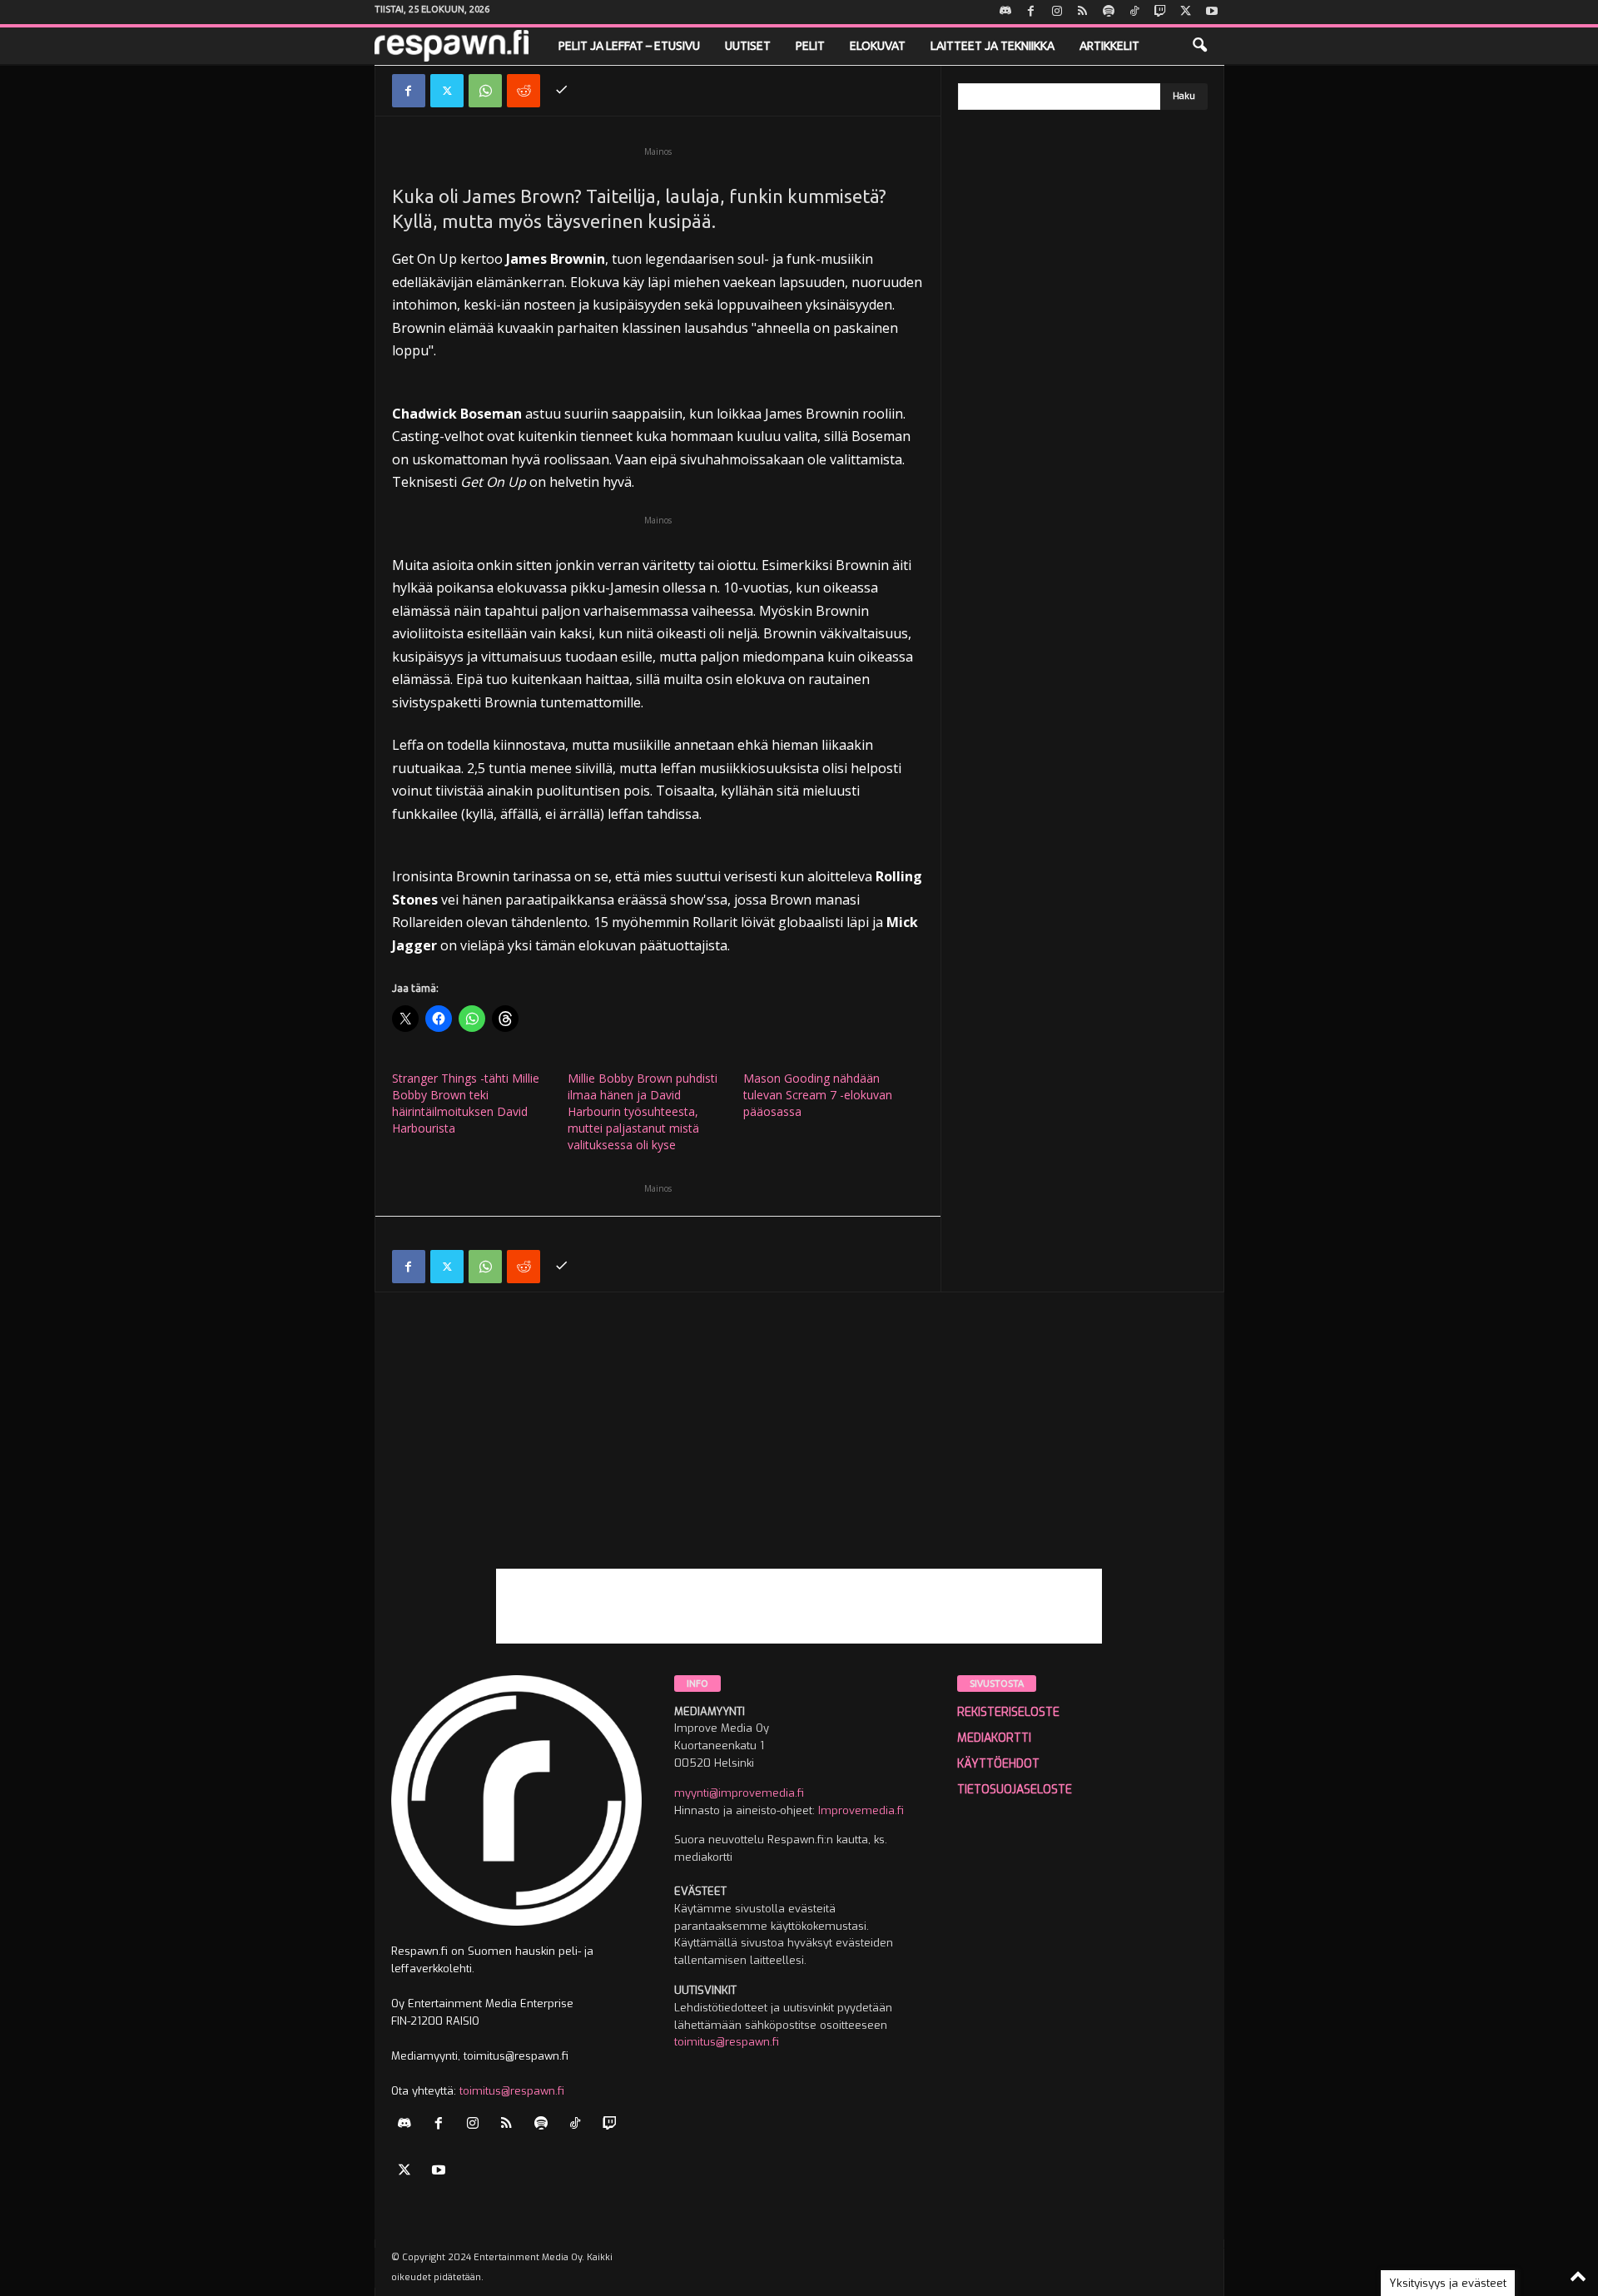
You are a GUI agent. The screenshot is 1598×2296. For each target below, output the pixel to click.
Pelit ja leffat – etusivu (629, 46)
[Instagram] (1057, 12)
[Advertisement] (799, 1452)
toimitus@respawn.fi (512, 2091)
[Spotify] (1109, 12)
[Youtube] (1212, 12)
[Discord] (1005, 12)
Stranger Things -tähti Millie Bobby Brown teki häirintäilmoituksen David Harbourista (466, 1103)
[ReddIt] (524, 91)
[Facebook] (1031, 12)
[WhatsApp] (485, 91)
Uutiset (748, 46)
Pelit (810, 46)
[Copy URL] (562, 91)
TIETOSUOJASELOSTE (1015, 1790)
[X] (1186, 12)
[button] (1199, 46)
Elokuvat (878, 46)
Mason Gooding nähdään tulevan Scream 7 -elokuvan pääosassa (818, 1095)
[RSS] (1083, 12)
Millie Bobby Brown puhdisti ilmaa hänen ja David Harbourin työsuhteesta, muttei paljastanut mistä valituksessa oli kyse (643, 1111)
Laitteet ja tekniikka (993, 46)
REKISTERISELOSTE (1008, 1712)
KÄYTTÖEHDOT (998, 1764)
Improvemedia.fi (861, 1810)
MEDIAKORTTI (994, 1738)
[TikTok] (1134, 12)
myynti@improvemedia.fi (739, 1793)
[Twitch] (1160, 12)
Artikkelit (1109, 46)
